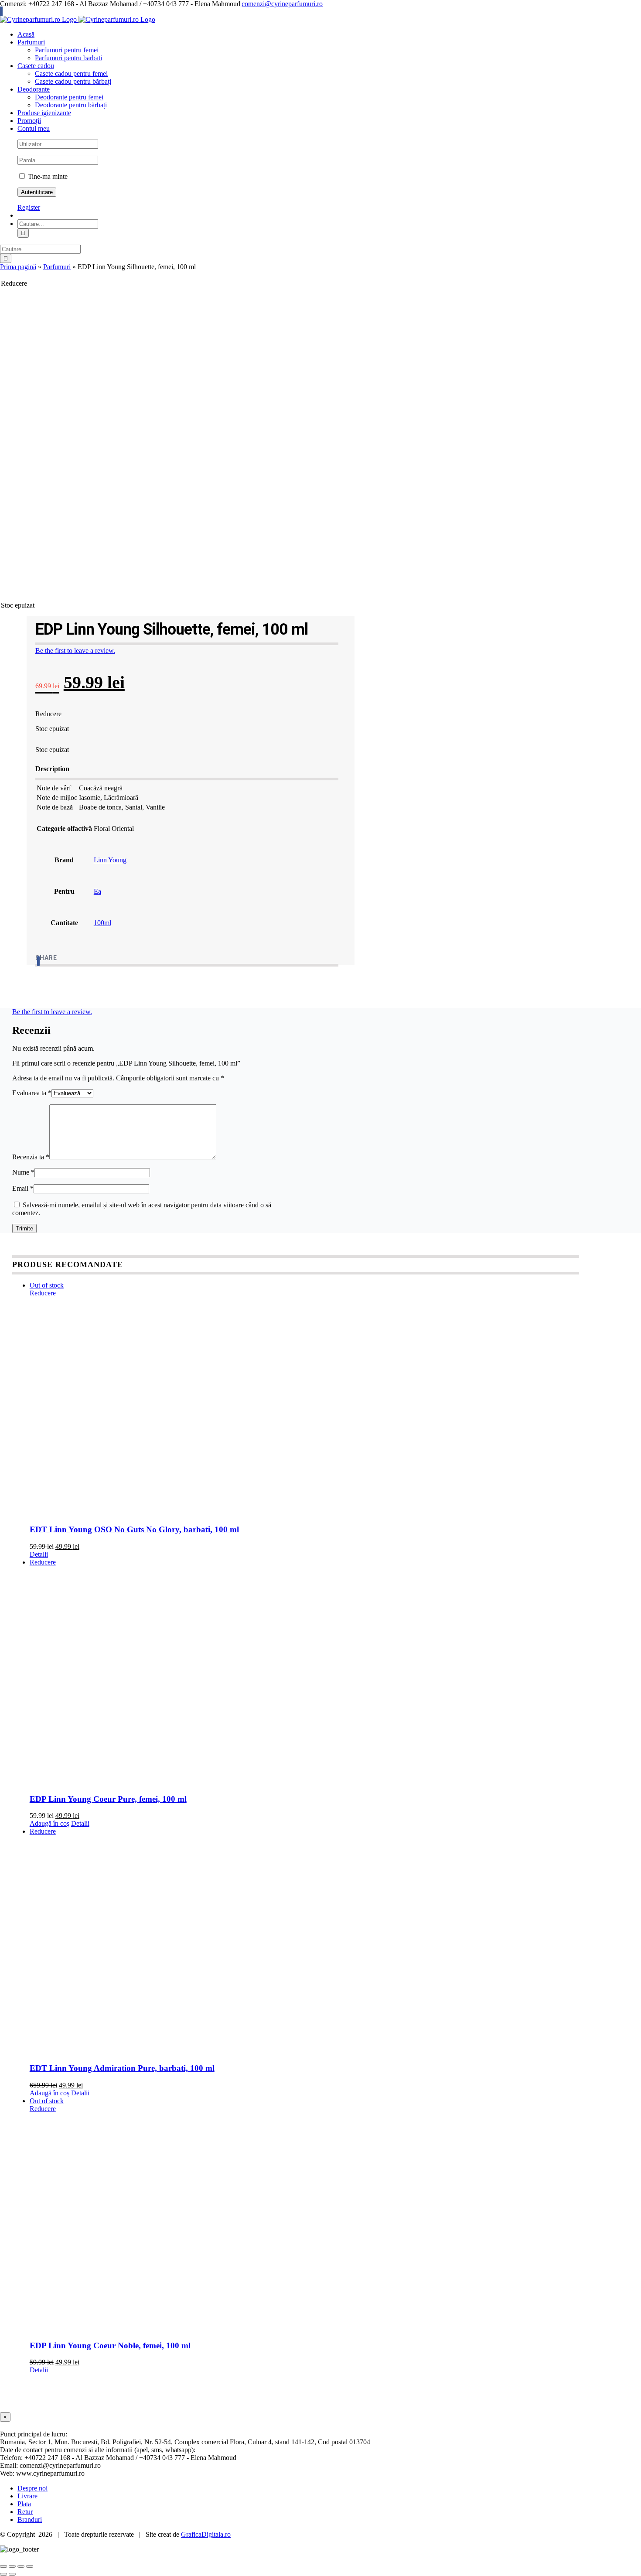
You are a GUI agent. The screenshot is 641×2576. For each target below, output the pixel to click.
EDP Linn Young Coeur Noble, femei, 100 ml (110, 2345)
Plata (24, 2504)
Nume (23, 1172)
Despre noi (32, 2488)
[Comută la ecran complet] (12, 2566)
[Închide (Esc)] (30, 2566)
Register (29, 207)
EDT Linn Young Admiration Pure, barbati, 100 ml (122, 2068)
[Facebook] (38, 961)
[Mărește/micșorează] (3, 2566)
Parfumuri (57, 267)
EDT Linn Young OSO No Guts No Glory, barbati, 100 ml (134, 1529)
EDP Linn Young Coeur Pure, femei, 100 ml (108, 1799)
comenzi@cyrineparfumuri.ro (282, 4)
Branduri (30, 2520)
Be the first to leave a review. (75, 651)
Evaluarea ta (32, 1093)
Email (23, 1188)
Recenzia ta (31, 1157)
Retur (25, 2512)
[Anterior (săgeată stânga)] (3, 2574)
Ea (97, 891)
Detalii (39, 1554)
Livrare (27, 2496)
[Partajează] (21, 2566)
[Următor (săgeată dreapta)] (12, 2574)
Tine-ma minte (47, 176)
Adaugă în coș (49, 1823)
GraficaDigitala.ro (206, 2534)
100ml (102, 923)
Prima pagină (18, 267)
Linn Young (110, 860)
